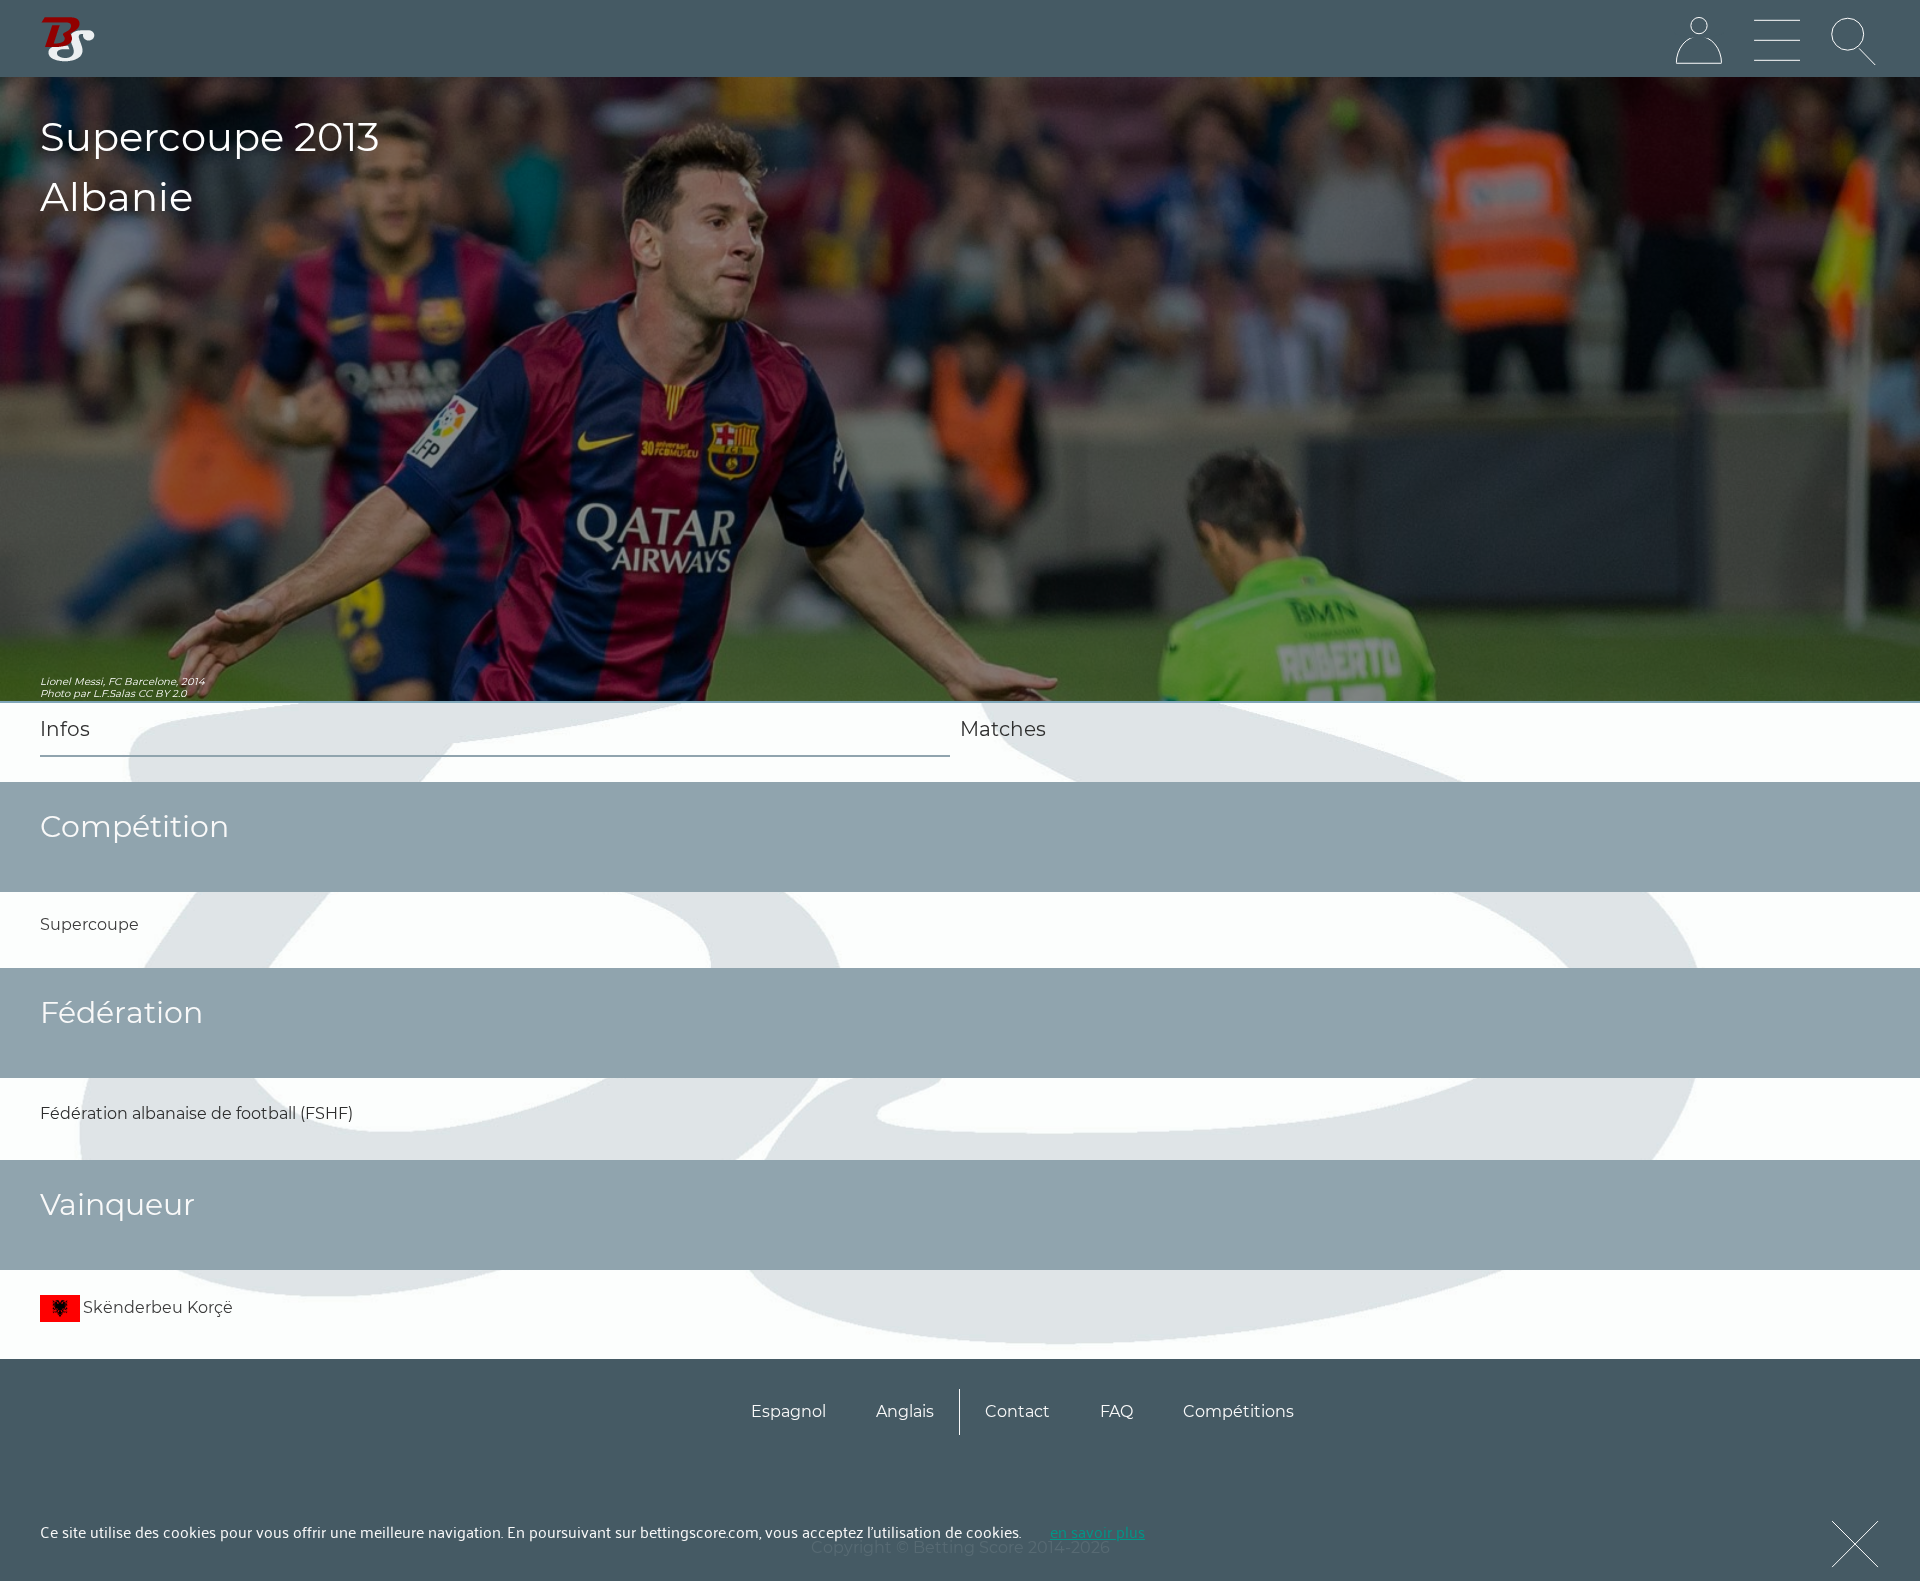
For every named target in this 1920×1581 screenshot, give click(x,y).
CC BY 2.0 (162, 693)
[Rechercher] (1855, 41)
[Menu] (1777, 41)
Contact (1017, 1411)
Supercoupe (89, 924)
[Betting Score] (68, 39)
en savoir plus (1097, 1531)
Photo (55, 693)
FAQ (1116, 1411)
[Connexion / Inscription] (1699, 41)
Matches (1003, 729)
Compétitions (1238, 1411)
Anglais (905, 1411)
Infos (65, 729)
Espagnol (788, 1411)
